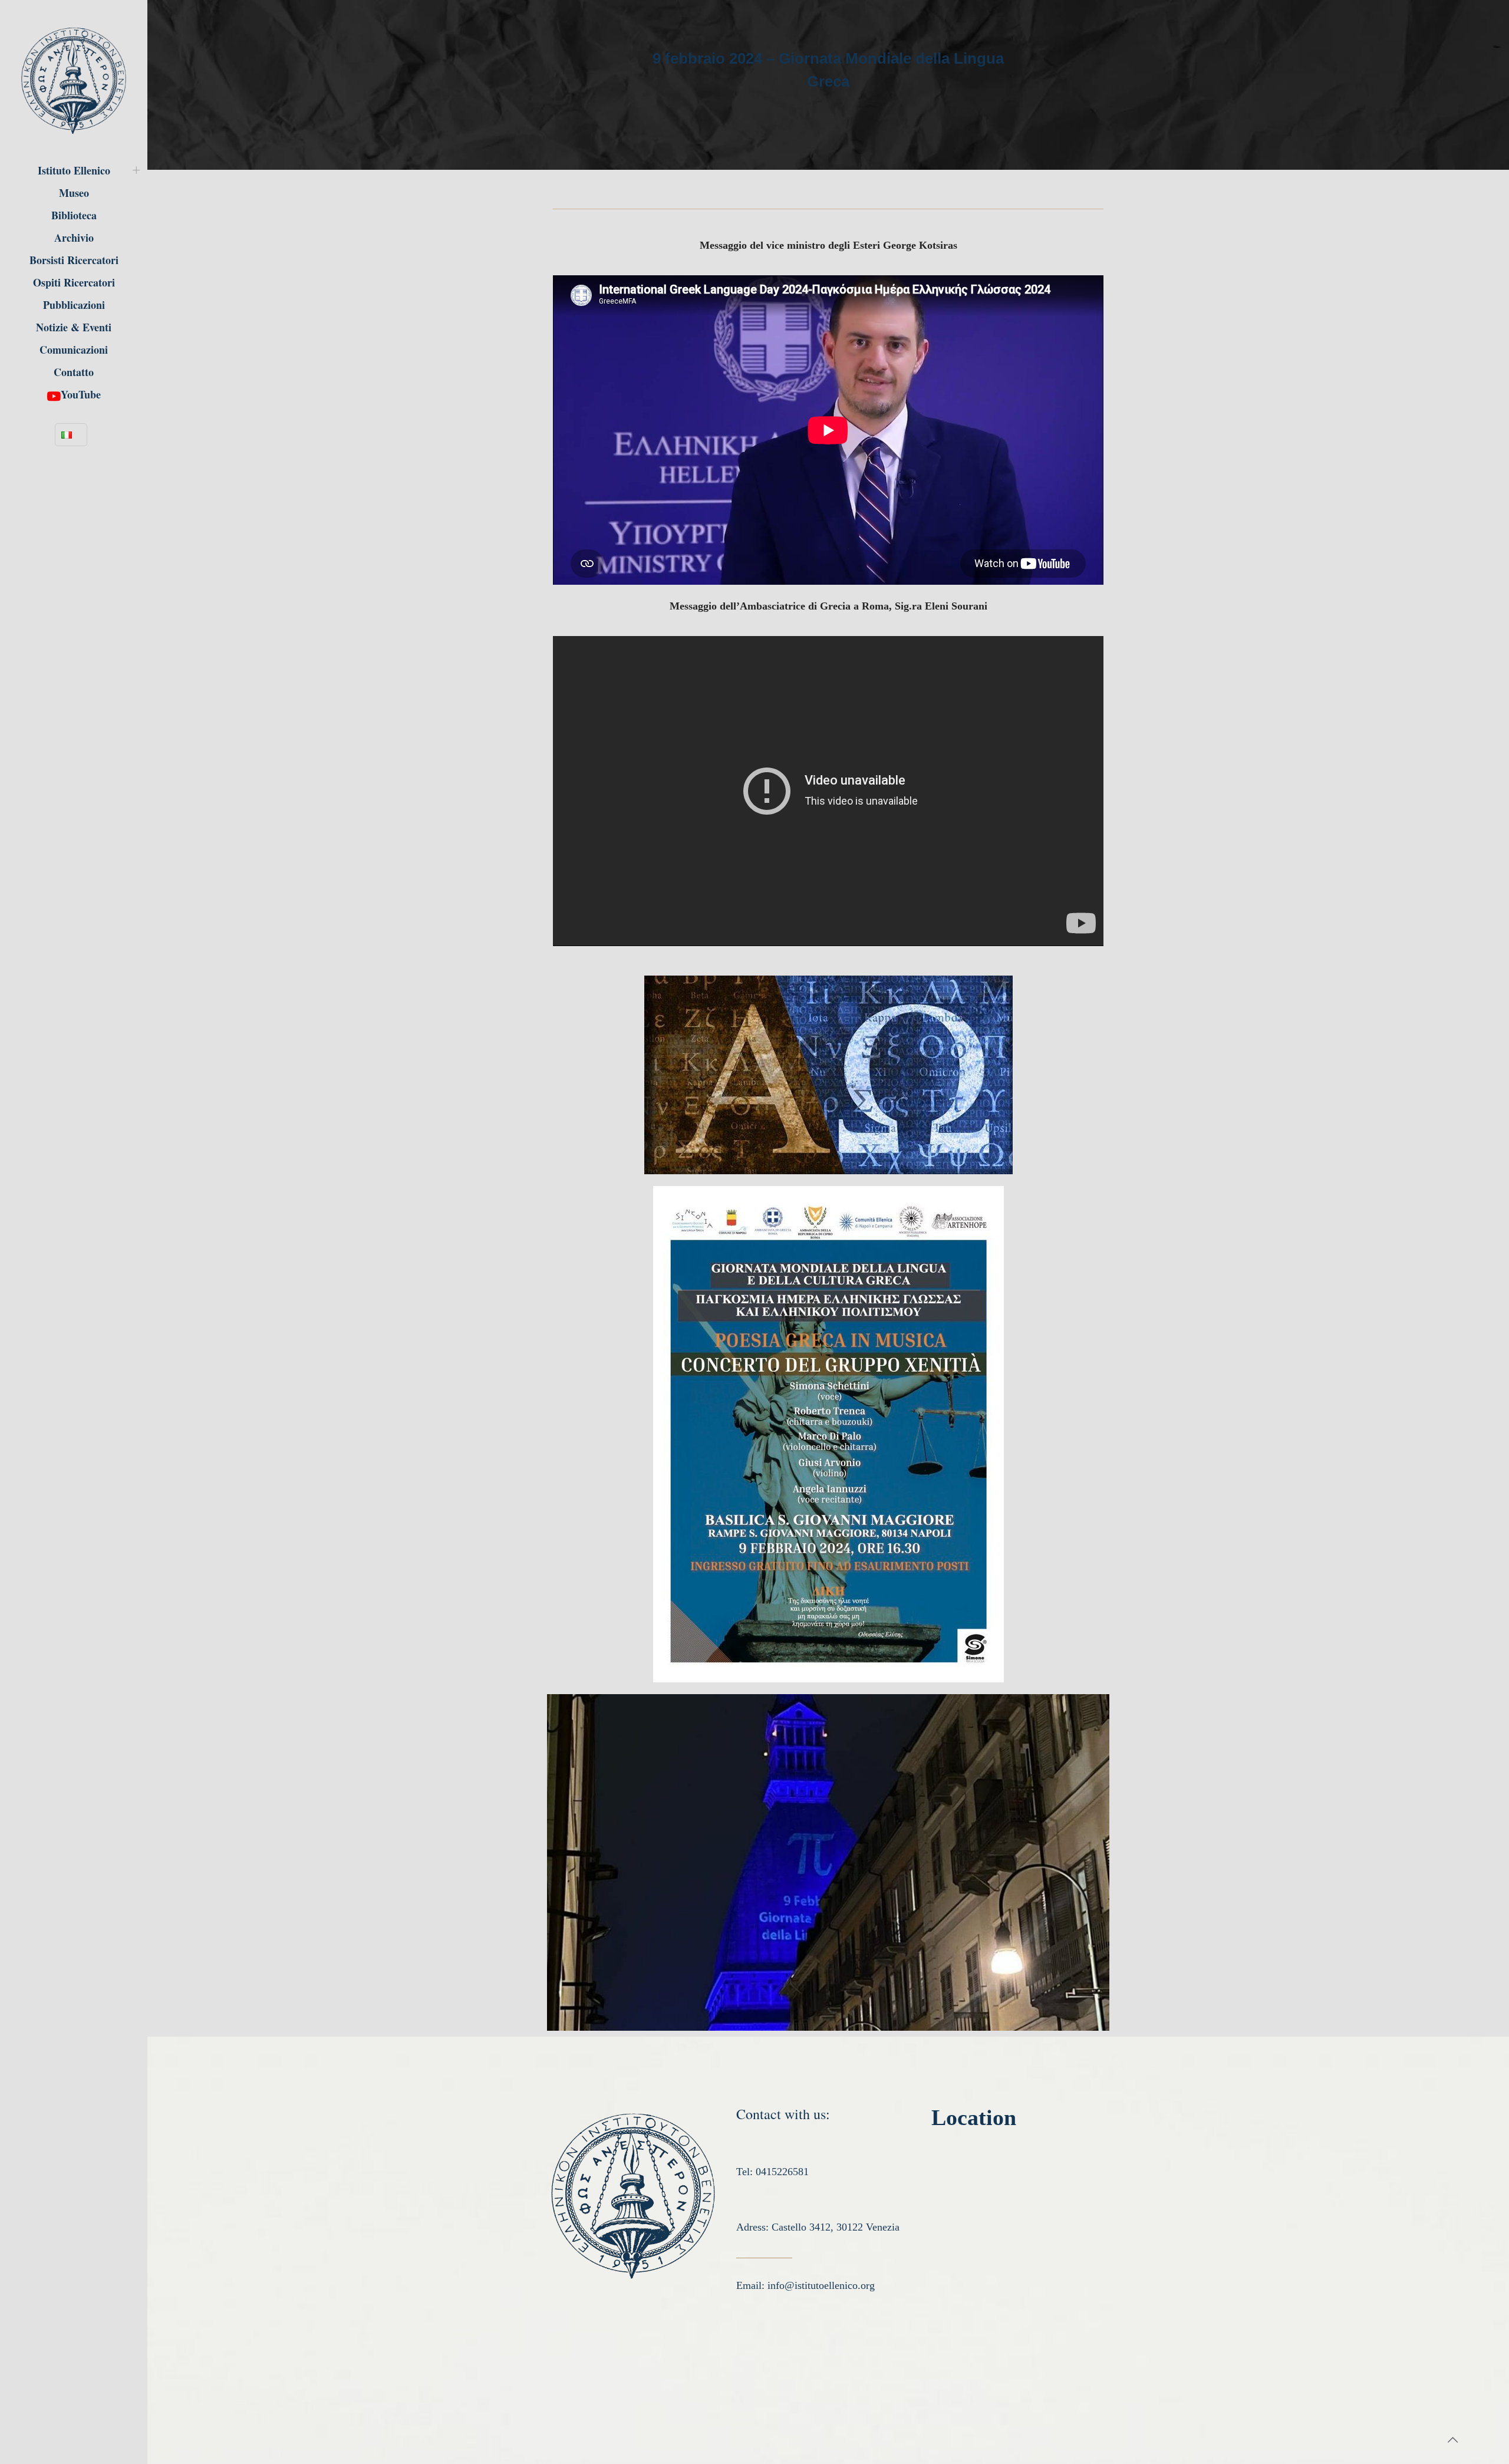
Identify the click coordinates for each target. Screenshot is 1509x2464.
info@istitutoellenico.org (821, 2285)
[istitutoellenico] (74, 80)
